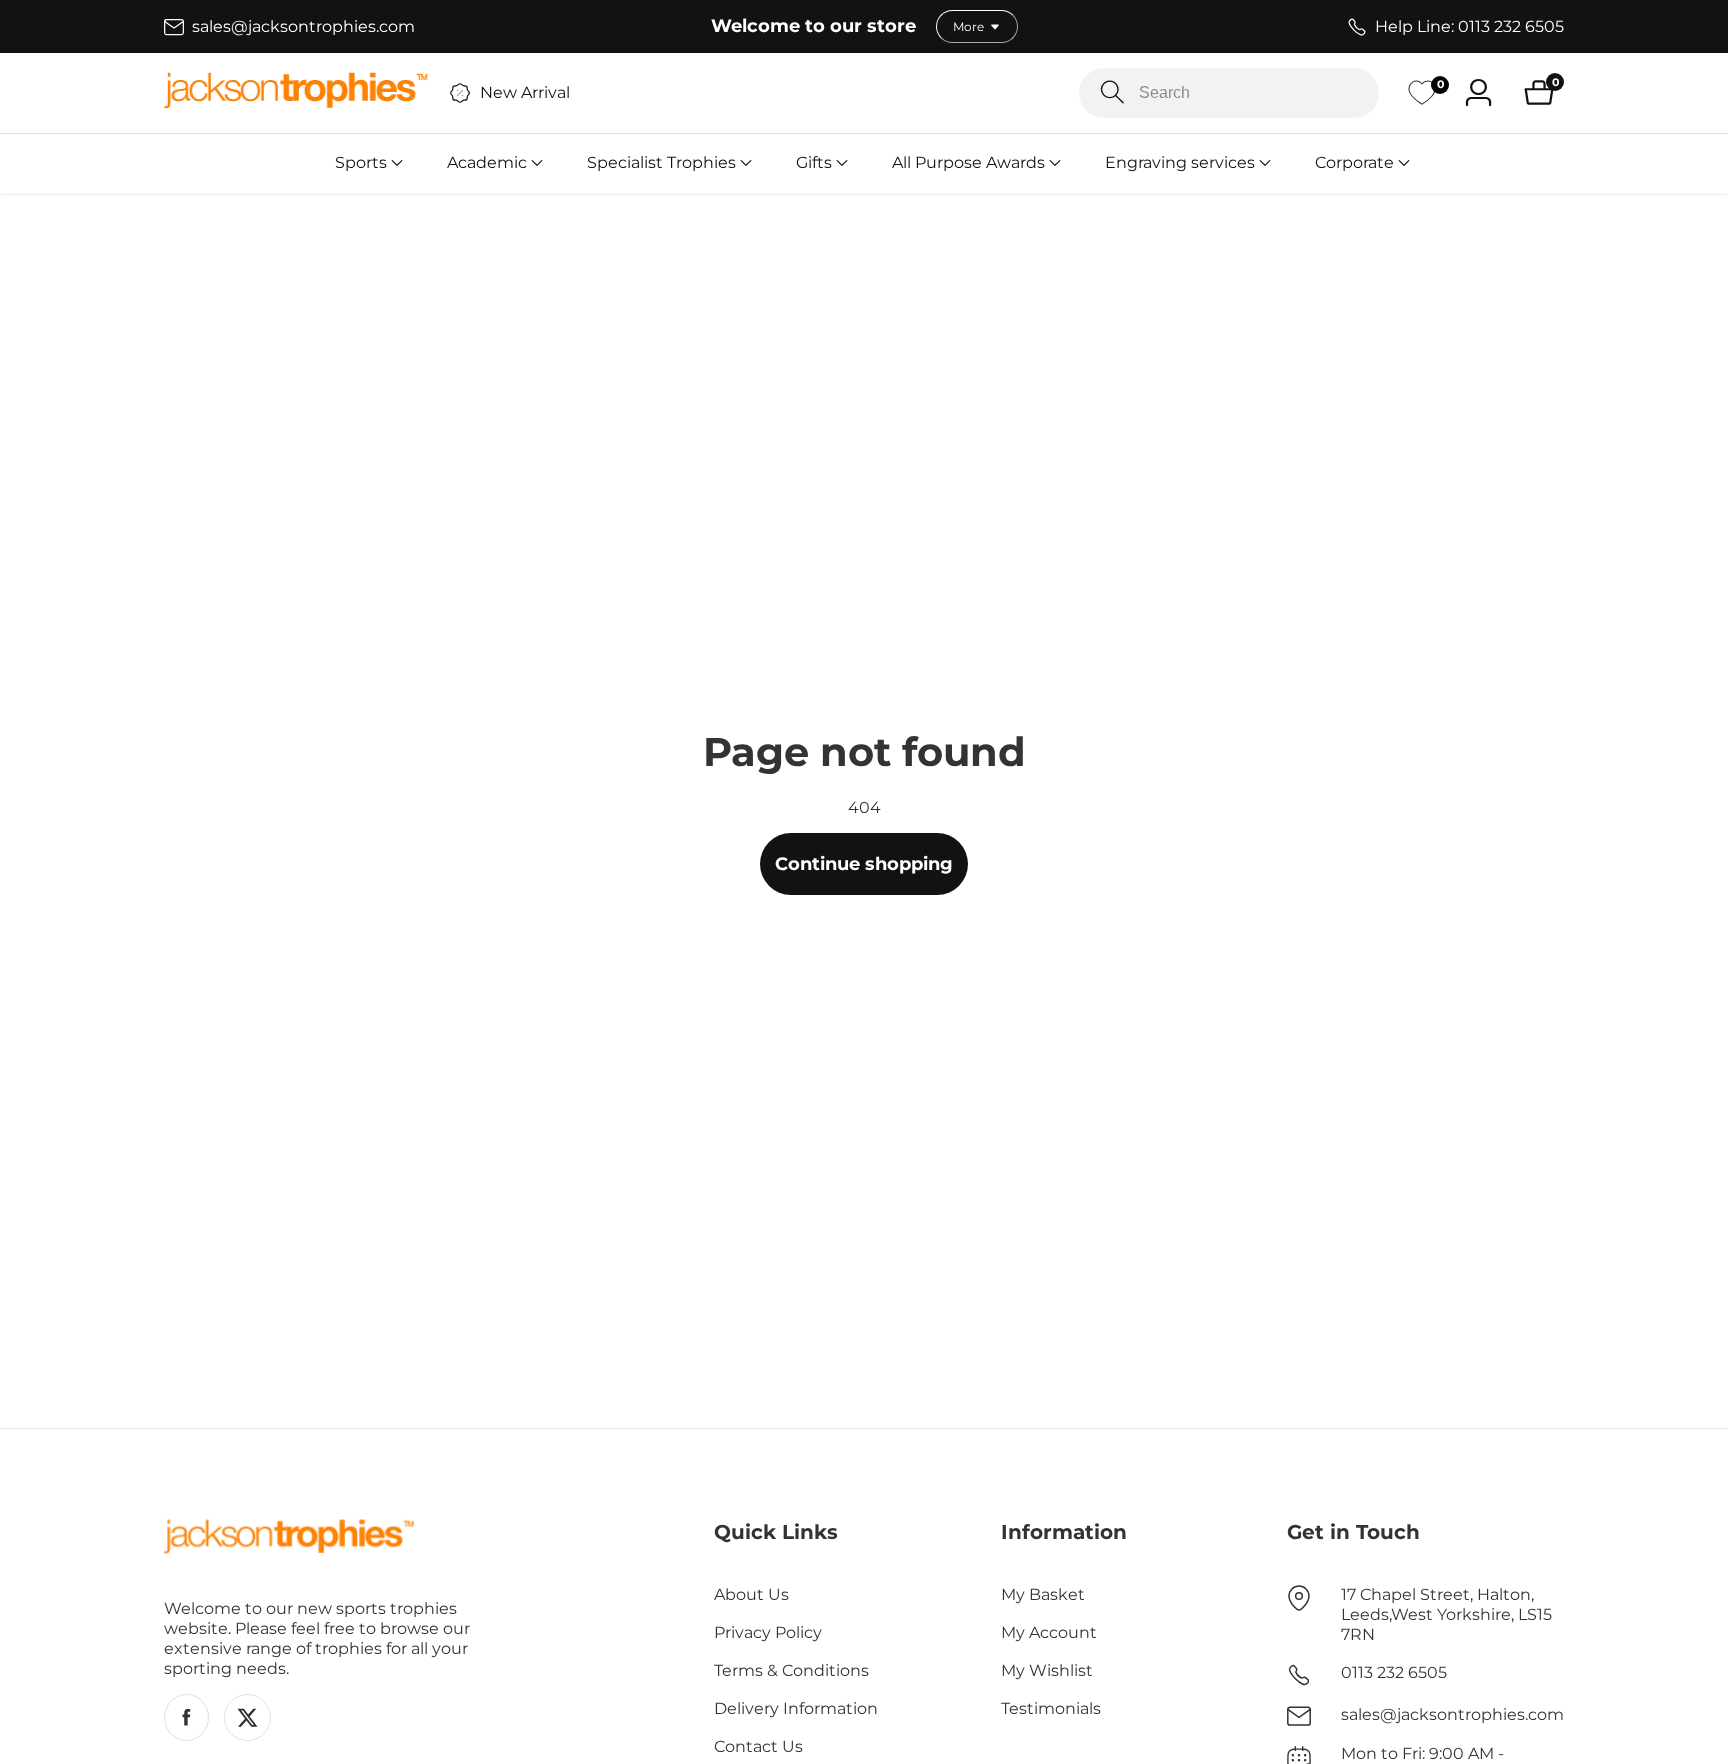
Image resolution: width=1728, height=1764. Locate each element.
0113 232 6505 (1394, 1672)
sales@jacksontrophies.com (1452, 1714)
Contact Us (758, 1746)
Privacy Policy (768, 1632)
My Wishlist (1047, 1670)
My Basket (1043, 1594)
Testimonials (1051, 1708)
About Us (751, 1594)
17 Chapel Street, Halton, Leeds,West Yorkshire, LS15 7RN (1446, 1614)
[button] (361, 163)
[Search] (1112, 92)
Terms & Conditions (791, 1670)
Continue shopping (864, 864)
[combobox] (1229, 93)
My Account (1049, 1632)
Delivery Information (796, 1708)
